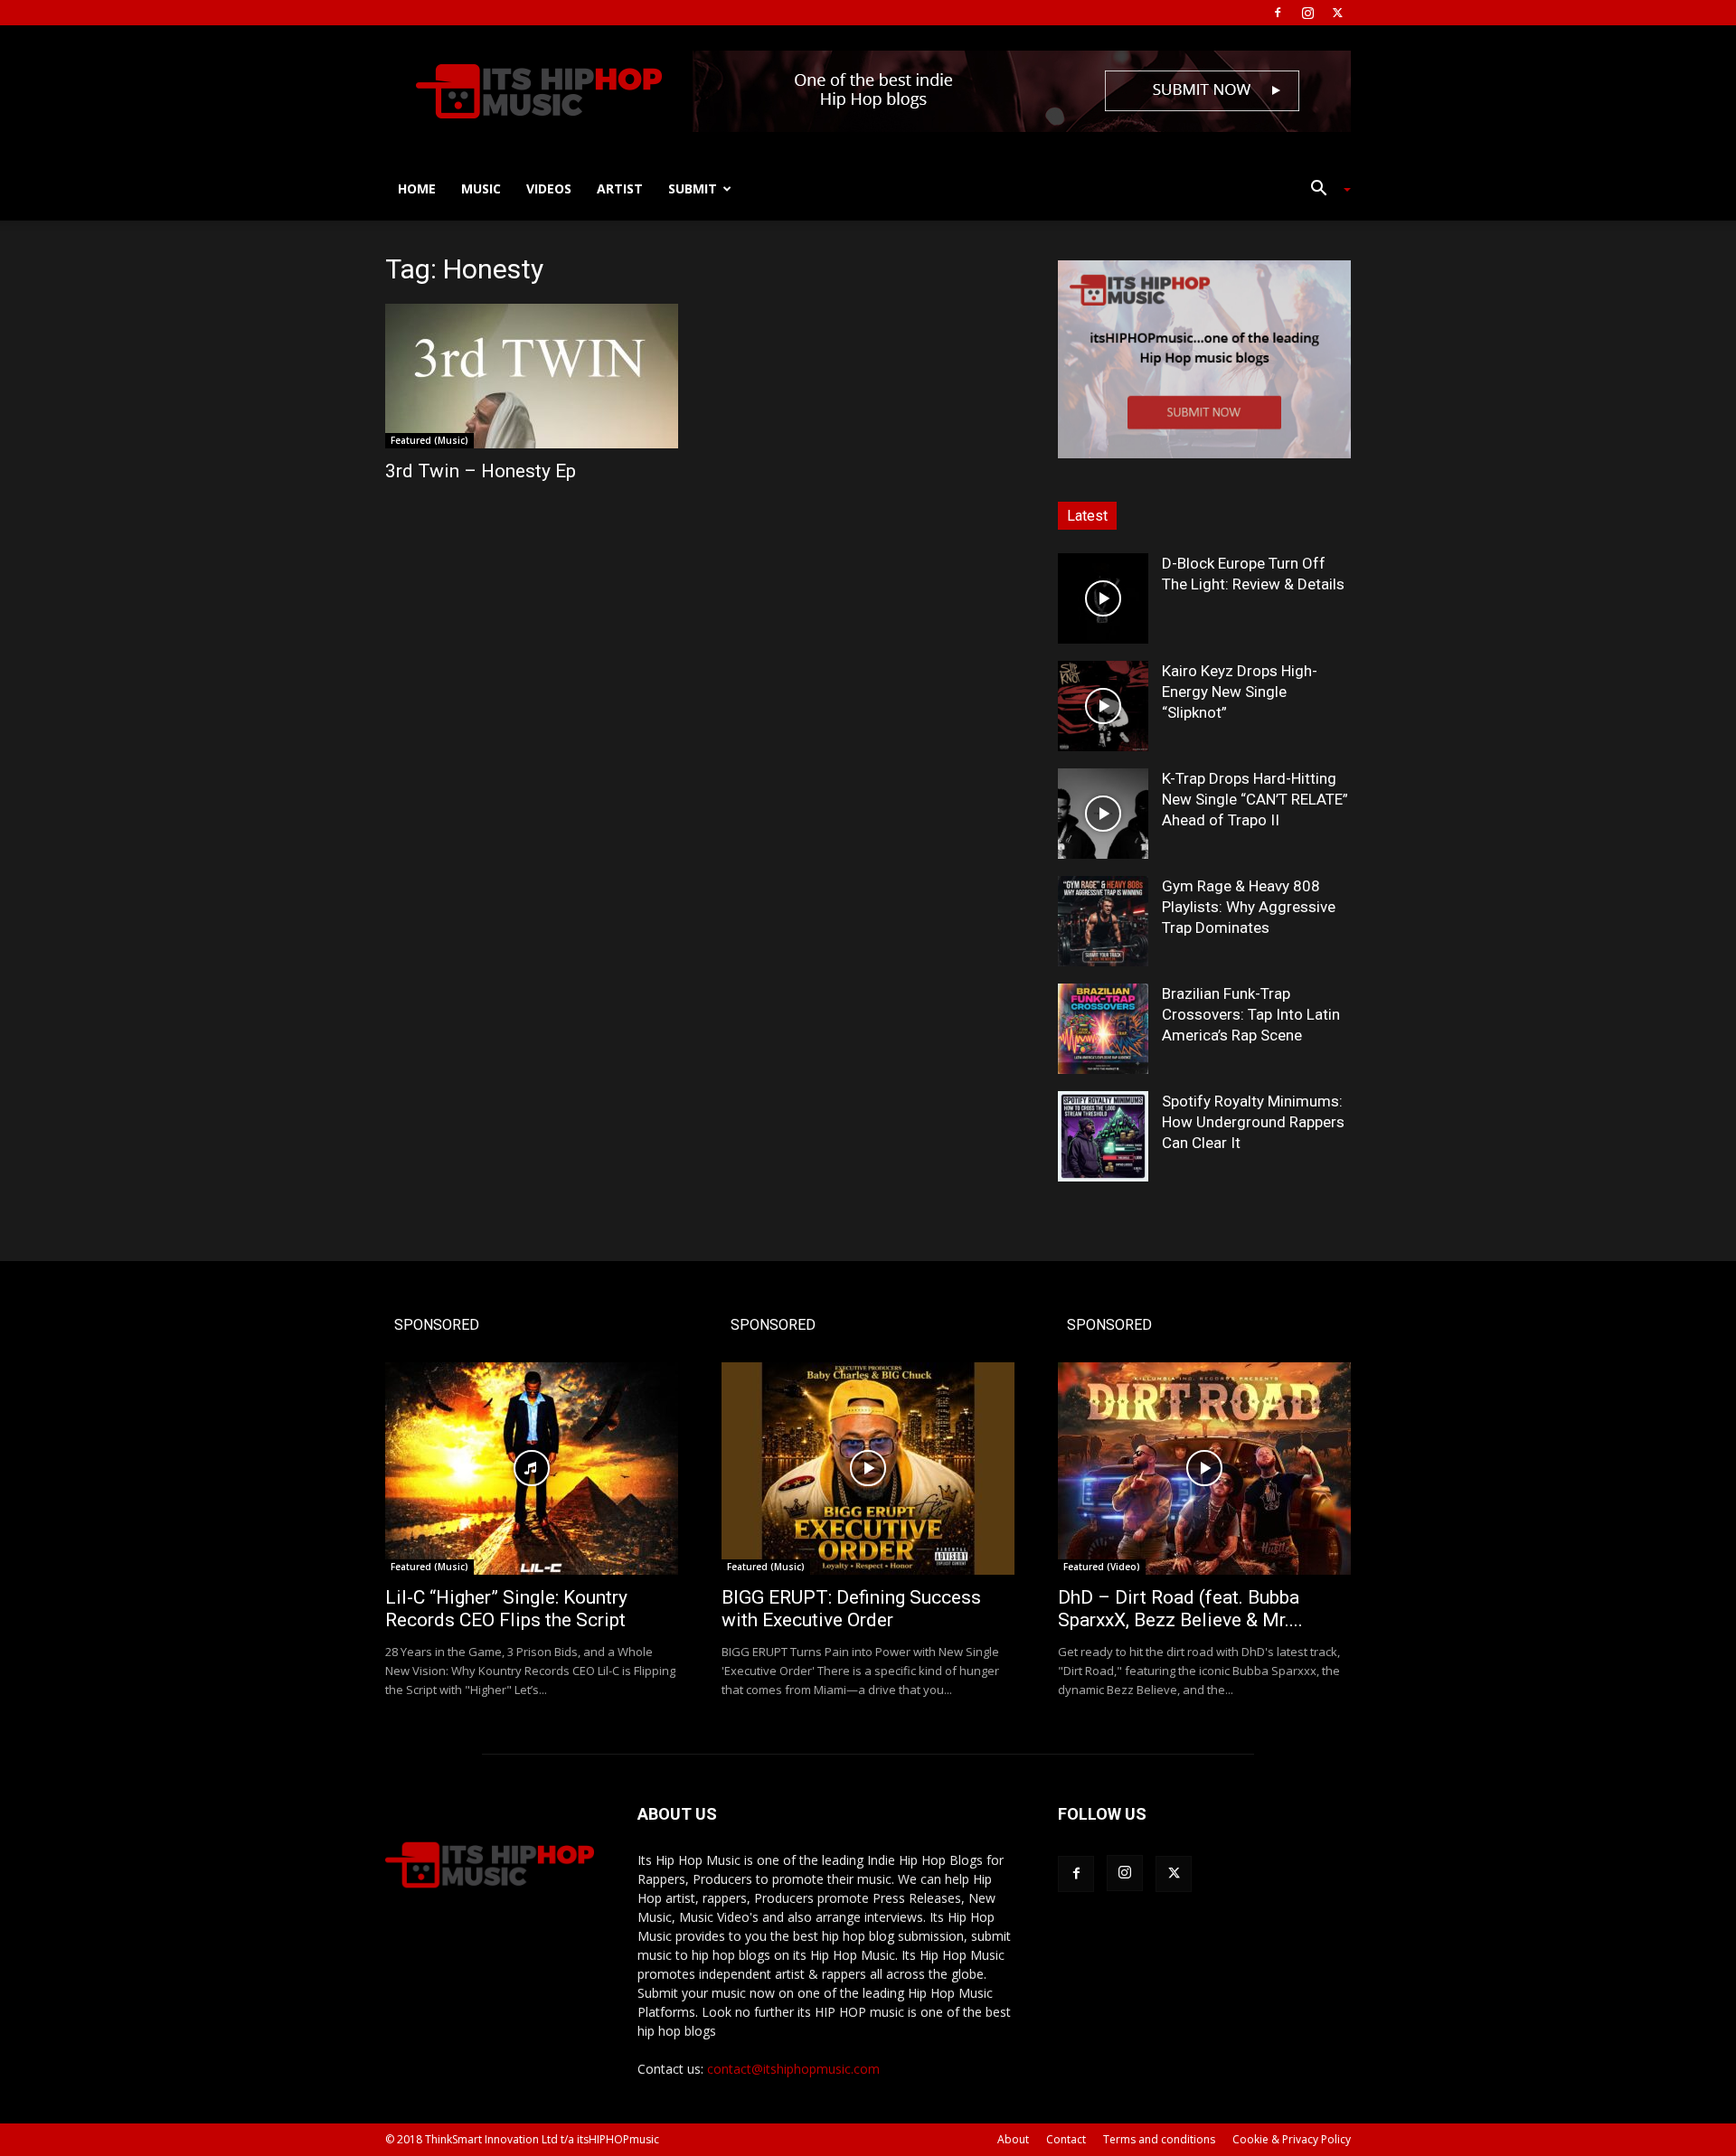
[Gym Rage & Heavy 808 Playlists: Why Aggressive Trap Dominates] (1103, 921)
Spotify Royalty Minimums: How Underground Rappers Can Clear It (1253, 1122)
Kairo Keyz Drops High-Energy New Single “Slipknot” (1240, 692)
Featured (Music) (429, 440)
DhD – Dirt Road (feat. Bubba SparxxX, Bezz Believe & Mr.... (1180, 1609)
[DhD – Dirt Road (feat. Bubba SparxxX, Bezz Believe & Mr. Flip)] (1204, 1469)
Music (481, 188)
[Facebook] (1278, 13)
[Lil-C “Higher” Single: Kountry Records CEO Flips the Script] (532, 1469)
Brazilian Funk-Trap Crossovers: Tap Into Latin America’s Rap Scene (1251, 1014)
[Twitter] (1337, 13)
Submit (693, 188)
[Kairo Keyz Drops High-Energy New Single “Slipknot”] (1103, 706)
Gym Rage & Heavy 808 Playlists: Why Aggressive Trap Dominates (1249, 907)
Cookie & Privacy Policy (1292, 2139)
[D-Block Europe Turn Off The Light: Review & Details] (1103, 598)
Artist (620, 188)
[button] (1324, 190)
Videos (549, 188)
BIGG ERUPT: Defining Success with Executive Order (851, 1609)
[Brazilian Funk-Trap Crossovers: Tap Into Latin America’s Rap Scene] (1103, 1029)
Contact (1066, 2139)
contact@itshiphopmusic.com (793, 2069)
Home (417, 188)
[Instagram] (1307, 13)
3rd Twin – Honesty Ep (481, 471)
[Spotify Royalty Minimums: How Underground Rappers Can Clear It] (1103, 1136)
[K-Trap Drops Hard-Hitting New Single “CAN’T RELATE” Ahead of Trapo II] (1103, 814)
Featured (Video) (1102, 1567)
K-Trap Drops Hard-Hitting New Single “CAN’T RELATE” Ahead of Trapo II (1255, 799)
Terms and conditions (1159, 2139)
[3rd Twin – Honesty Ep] (532, 376)
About (1013, 2139)
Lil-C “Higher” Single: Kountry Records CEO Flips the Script (506, 1609)
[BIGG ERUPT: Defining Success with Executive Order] (868, 1469)
